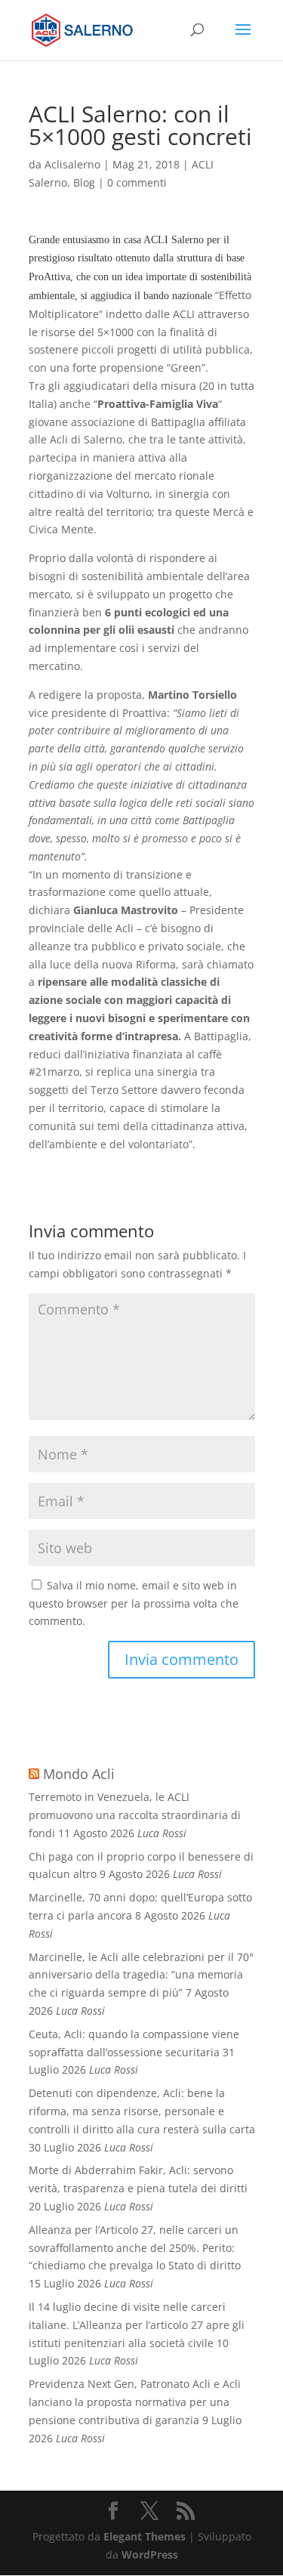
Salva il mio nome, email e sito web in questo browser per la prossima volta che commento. (134, 1603)
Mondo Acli (79, 1774)
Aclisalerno (72, 164)
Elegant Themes (145, 2536)
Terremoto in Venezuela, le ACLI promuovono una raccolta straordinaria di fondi (135, 1815)
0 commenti (137, 182)
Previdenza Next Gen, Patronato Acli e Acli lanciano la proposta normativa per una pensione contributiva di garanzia (135, 2402)
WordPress (150, 2554)
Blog (84, 182)
